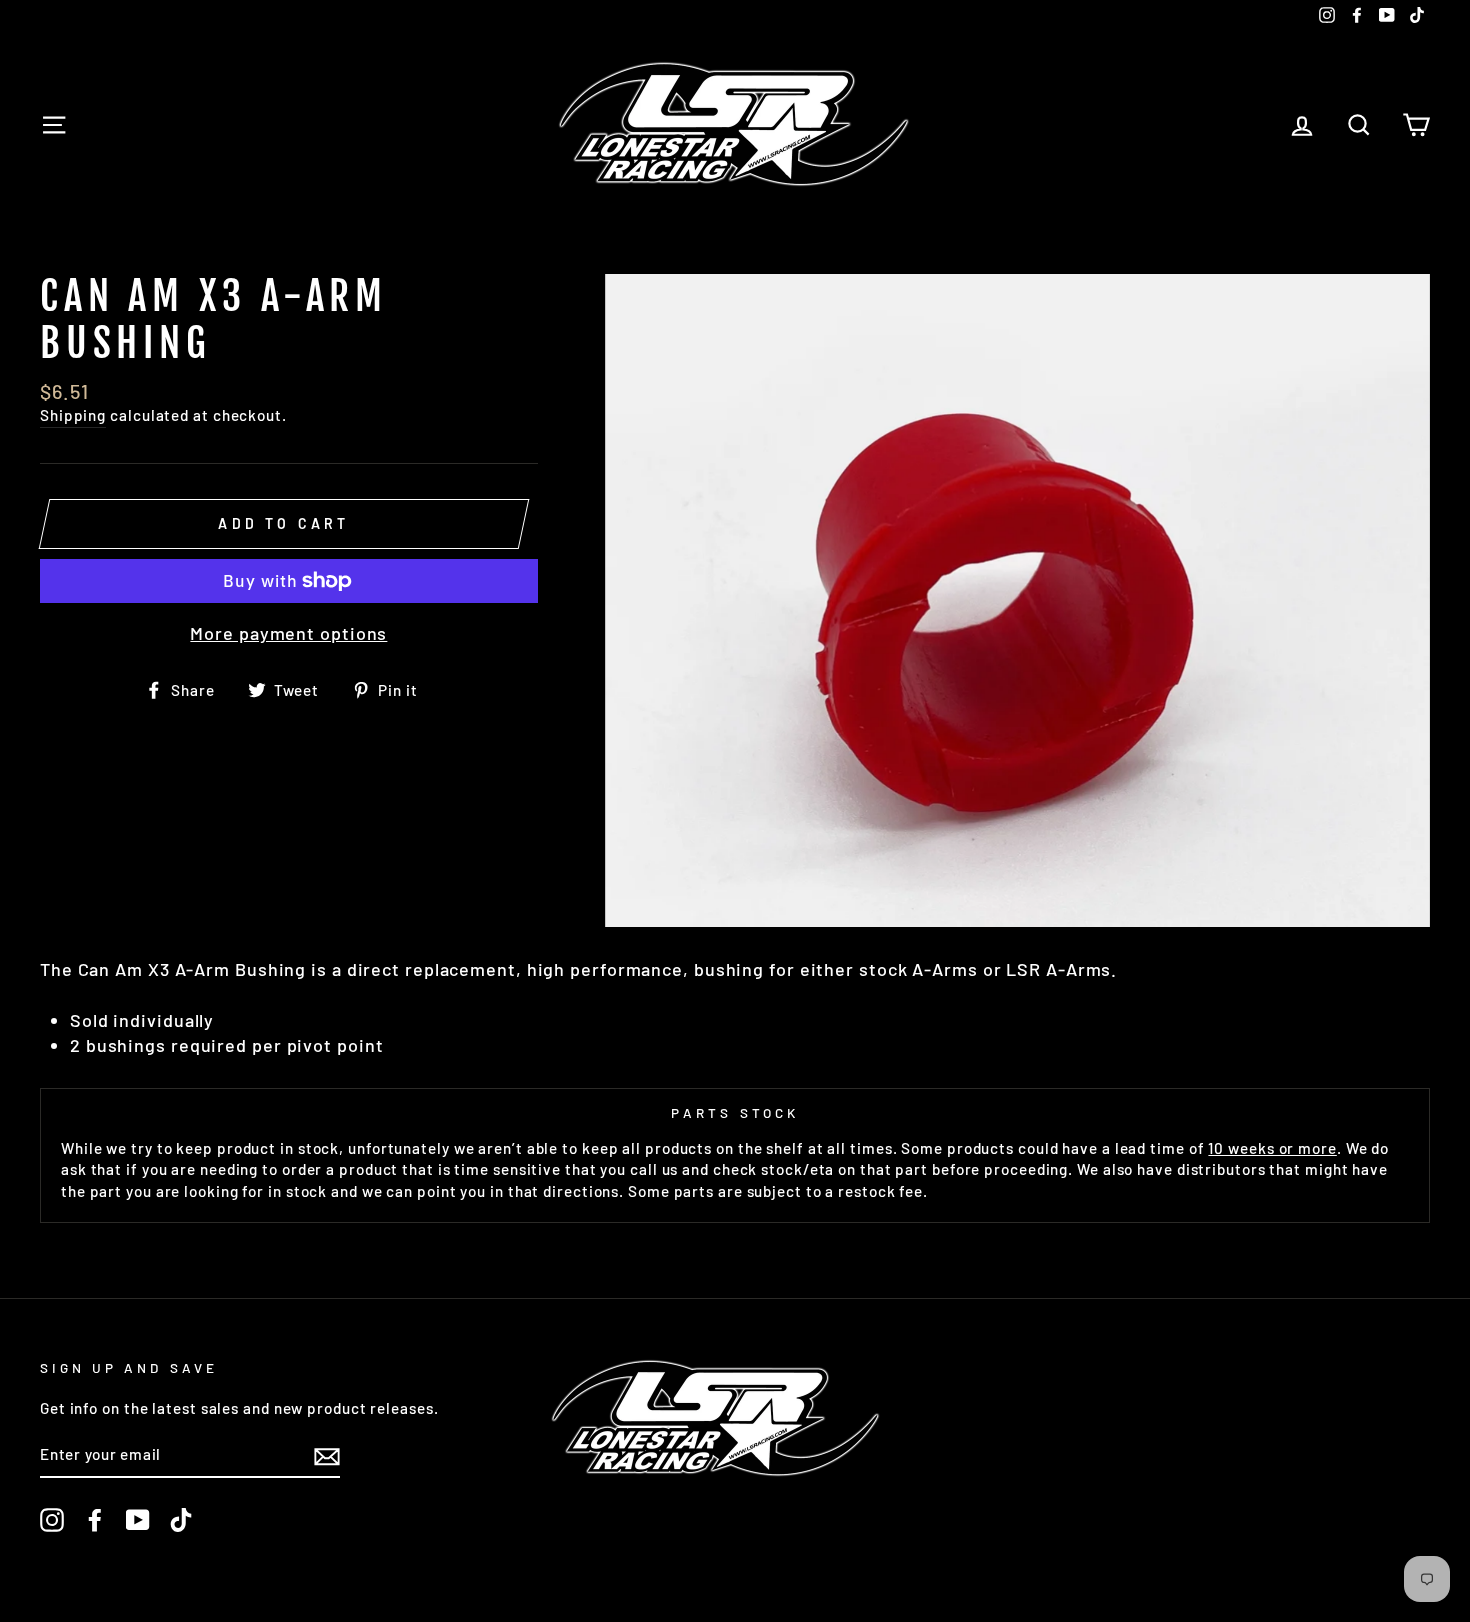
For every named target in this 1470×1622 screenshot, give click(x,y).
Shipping (73, 415)
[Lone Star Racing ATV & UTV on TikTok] (181, 1520)
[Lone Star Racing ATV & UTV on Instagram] (52, 1520)
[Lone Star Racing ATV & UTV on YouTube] (138, 1520)
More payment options (288, 633)
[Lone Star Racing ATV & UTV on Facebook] (95, 1520)
